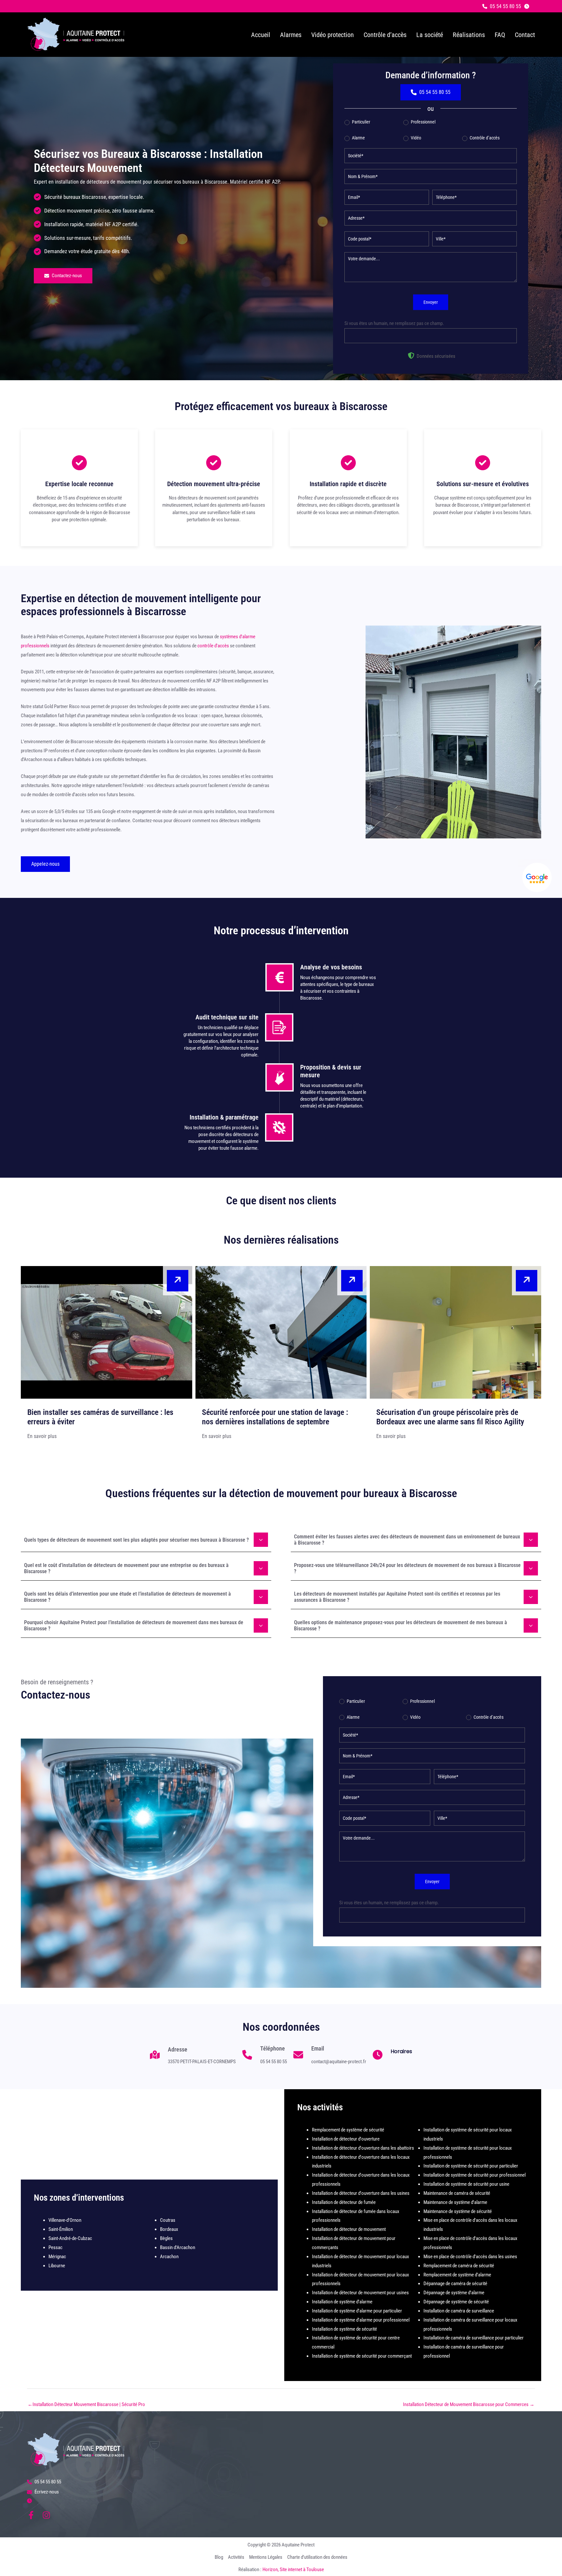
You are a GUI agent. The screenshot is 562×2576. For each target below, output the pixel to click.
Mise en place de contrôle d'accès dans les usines (470, 2257)
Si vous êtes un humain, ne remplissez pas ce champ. (394, 323)
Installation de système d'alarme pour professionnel (361, 2320)
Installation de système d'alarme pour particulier (357, 2311)
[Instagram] (46, 2515)
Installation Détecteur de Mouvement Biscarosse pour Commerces (469, 2404)
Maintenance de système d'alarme (455, 2202)
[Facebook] (31, 2515)
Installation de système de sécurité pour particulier (471, 2166)
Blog (219, 2557)
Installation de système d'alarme (342, 2302)
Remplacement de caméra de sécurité (459, 2266)
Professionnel (423, 122)
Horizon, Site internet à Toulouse (293, 2570)
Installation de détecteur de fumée (344, 2202)
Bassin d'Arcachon (178, 2247)
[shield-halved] (411, 356)
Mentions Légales (266, 2557)
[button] (502, 6)
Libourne (57, 2266)
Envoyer (431, 302)
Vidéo (415, 138)
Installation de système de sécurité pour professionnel (475, 2175)
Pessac (55, 2247)
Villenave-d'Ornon (65, 2220)
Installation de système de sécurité (344, 2329)
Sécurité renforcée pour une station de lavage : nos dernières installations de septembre (275, 1417)
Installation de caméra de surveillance (459, 2311)
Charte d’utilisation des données (317, 2557)
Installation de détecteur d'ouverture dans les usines (361, 2193)
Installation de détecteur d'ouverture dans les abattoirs (363, 2148)
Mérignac (57, 2257)
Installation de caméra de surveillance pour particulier (474, 2338)
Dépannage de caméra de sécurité (455, 2284)
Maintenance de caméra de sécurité (457, 2193)
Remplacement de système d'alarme (457, 2275)
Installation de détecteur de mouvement (349, 2229)
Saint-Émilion (61, 2229)
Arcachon (169, 2257)
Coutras (168, 2220)
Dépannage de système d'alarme (454, 2293)
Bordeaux (169, 2229)
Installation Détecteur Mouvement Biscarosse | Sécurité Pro (86, 2404)
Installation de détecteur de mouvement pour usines (360, 2293)
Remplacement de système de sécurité (348, 2130)
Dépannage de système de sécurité (456, 2302)
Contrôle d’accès (484, 138)
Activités (236, 2557)
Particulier (361, 122)
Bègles (166, 2238)
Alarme (358, 138)
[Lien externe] (537, 877)
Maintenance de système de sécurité (458, 2211)
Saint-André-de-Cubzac (70, 2238)
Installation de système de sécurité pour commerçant (362, 2356)
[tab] (146, 1539)
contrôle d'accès (213, 646)
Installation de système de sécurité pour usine (466, 2184)
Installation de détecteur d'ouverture (346, 2139)
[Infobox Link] (193, 2058)
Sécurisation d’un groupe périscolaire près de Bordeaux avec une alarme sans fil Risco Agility (450, 1417)
